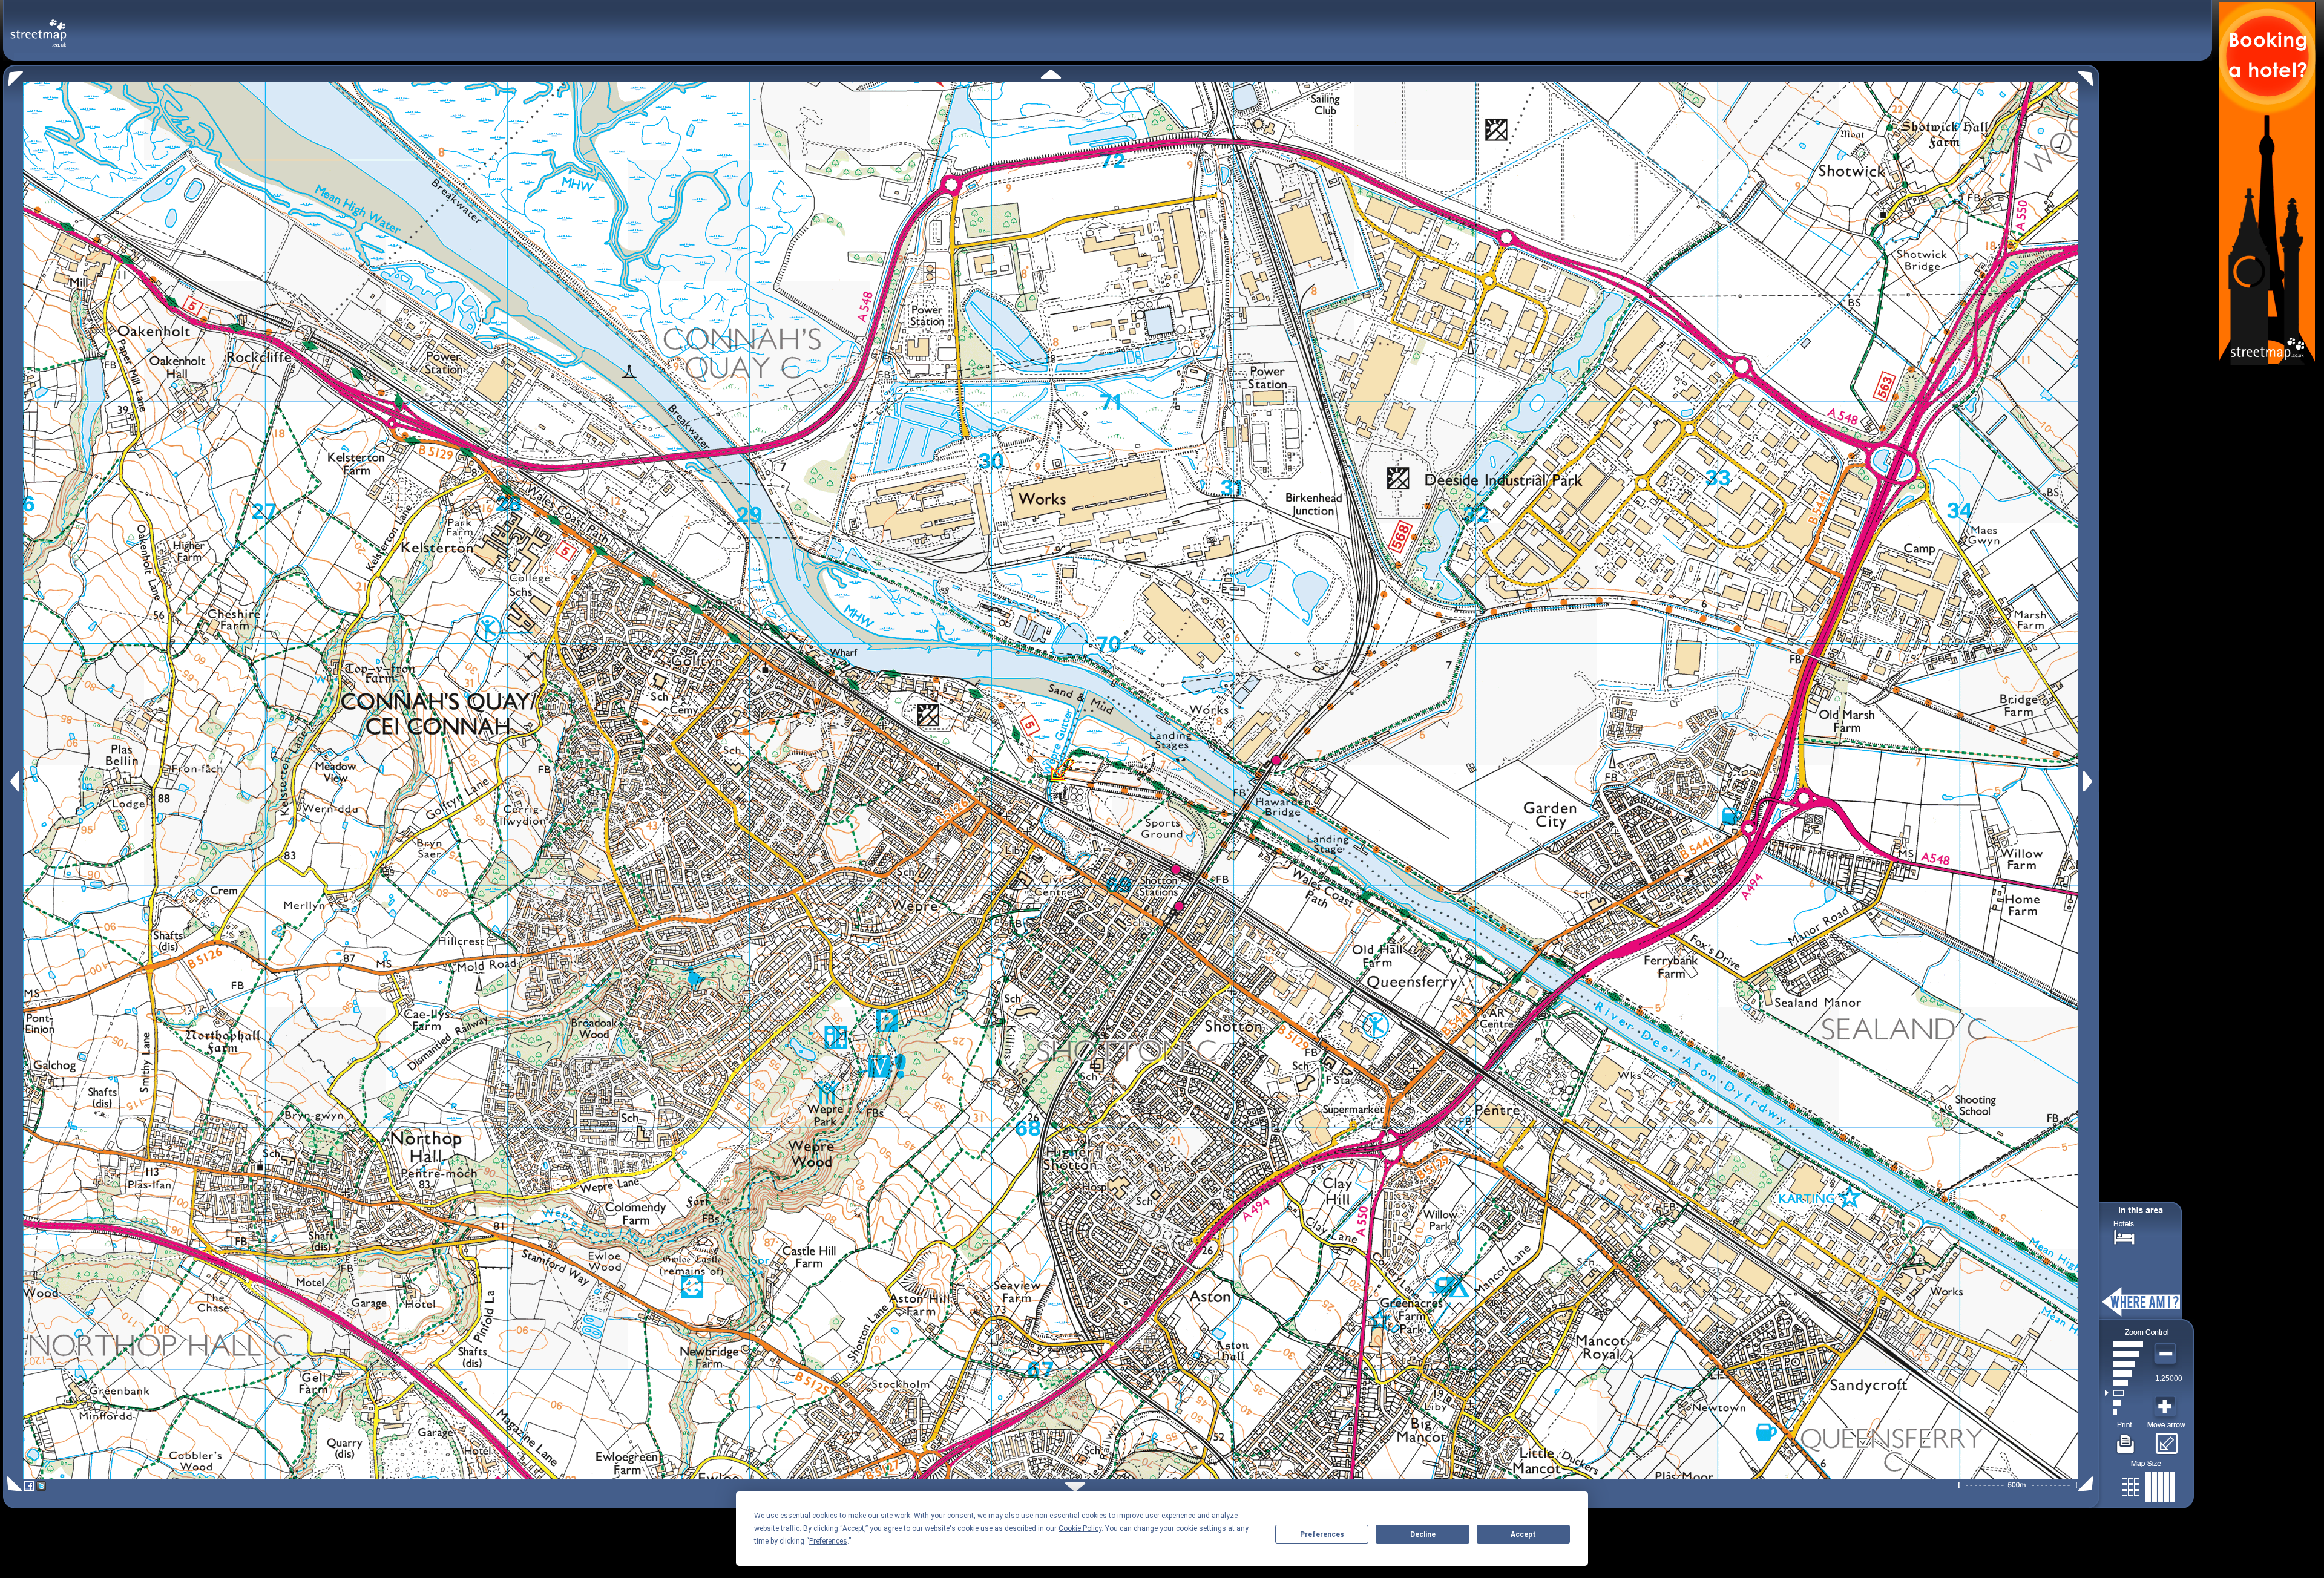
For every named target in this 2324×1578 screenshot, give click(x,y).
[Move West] (14, 781)
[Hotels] (2124, 1236)
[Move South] (1075, 1487)
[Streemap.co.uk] (38, 26)
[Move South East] (2088, 1484)
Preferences (1322, 1534)
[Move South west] (12, 1484)
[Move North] (1051, 74)
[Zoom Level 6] (2124, 1364)
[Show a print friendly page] (2126, 1439)
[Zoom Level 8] (2124, 1344)
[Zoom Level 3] (2124, 1393)
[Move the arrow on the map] (2166, 1439)
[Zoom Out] (2167, 1354)
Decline (1423, 1534)
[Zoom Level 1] (2124, 1412)
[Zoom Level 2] (2124, 1403)
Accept (1523, 1534)
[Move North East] (2089, 75)
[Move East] (2089, 781)
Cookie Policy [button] (1080, 1528)
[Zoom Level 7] (2124, 1354)
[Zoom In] (2167, 1407)
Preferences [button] (828, 1541)
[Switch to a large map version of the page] (2148, 1485)
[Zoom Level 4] (2124, 1383)
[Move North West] (13, 75)
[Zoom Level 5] (2124, 1373)
